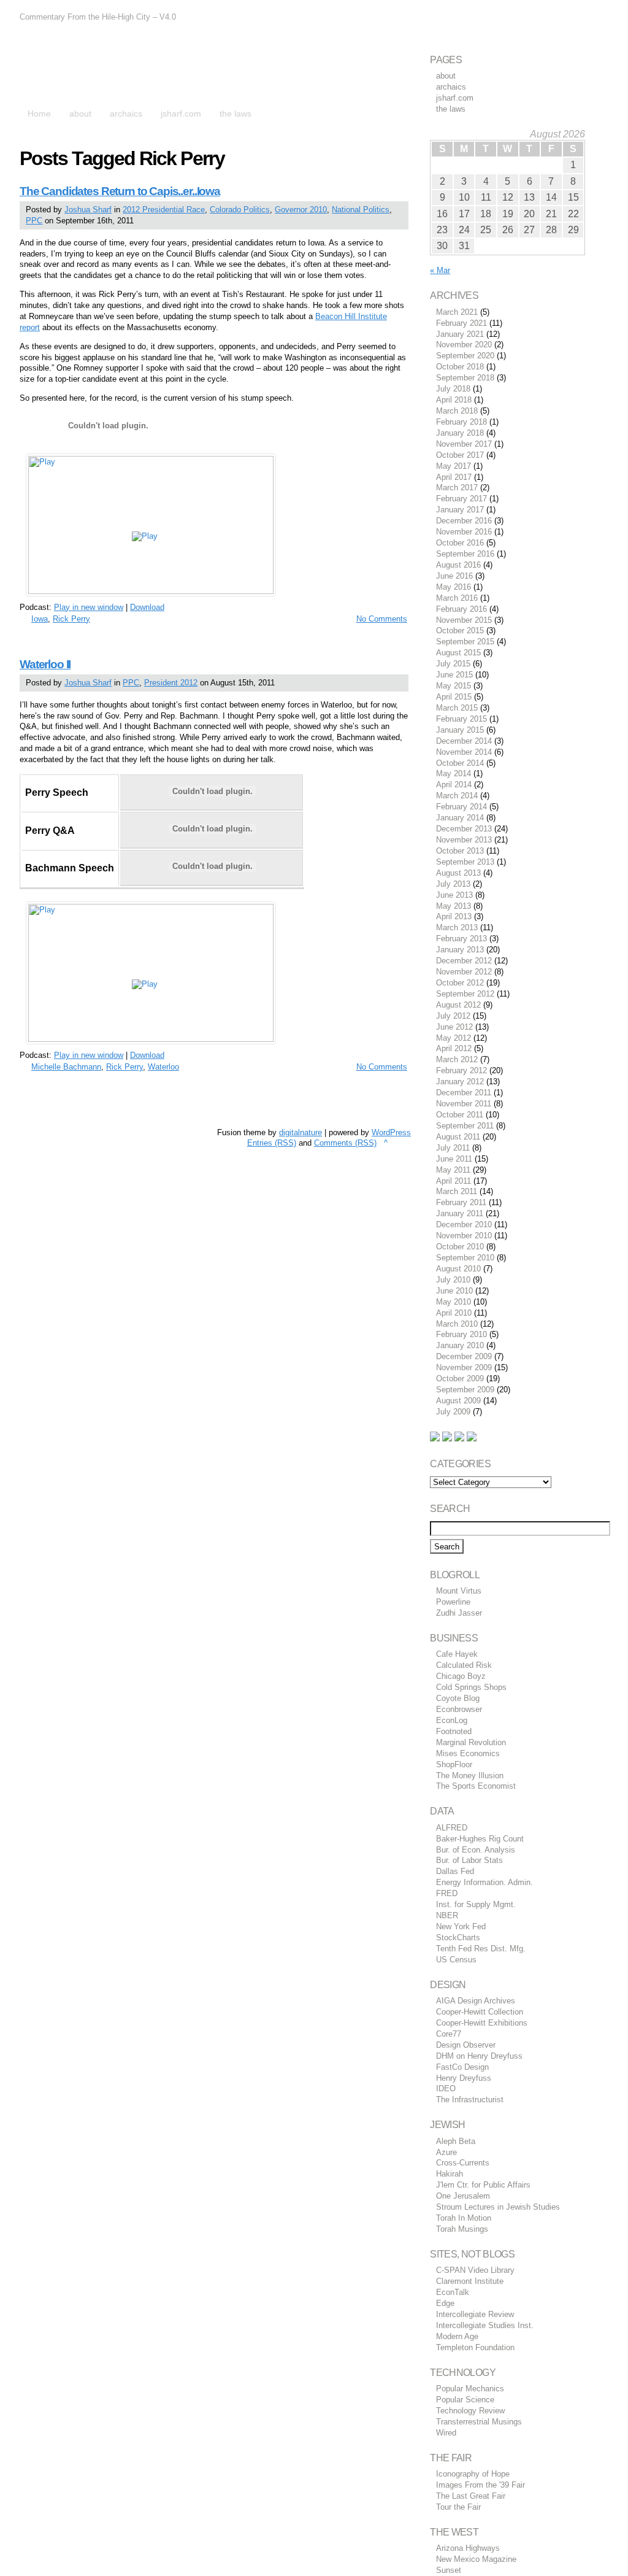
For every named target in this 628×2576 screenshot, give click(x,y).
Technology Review (470, 2411)
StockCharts (458, 1938)
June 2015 (454, 675)
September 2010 (465, 1258)
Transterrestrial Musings (479, 2422)
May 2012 (454, 1038)
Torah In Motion (464, 2218)
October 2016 (460, 543)
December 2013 (464, 829)
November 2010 (464, 1236)
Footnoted (454, 1731)
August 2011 (458, 1137)
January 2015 (460, 730)
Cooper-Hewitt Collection (480, 2012)
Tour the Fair (458, 2507)
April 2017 (454, 477)
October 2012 (460, 983)
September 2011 (465, 1126)
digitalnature (301, 1132)
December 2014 (464, 741)
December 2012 (464, 961)
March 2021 (457, 312)
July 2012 (453, 1016)
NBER (447, 1915)
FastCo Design (462, 2067)
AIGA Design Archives (476, 2001)
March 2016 (457, 598)
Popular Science (465, 2400)
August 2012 (458, 1005)
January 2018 (460, 433)
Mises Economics (468, 1753)
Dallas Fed (455, 1871)
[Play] (151, 591)
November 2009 (464, 1367)
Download (147, 607)
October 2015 (460, 631)
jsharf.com (455, 98)
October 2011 (460, 1115)
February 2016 (461, 609)
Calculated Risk (464, 1665)
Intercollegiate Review (475, 2314)
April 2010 (454, 1313)
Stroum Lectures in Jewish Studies (498, 2207)
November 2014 (464, 752)
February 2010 (461, 1334)
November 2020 (464, 345)
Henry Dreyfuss (464, 2078)
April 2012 (454, 1048)
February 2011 (461, 1202)
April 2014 (454, 785)
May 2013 (454, 906)
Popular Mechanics (470, 2389)
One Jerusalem (463, 2196)
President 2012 (171, 683)
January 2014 (460, 818)
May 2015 (454, 686)
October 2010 (460, 1247)
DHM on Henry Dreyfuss (479, 2056)
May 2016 (454, 587)
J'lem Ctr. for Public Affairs (483, 2185)
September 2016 (465, 554)
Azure (446, 2152)
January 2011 (460, 1213)
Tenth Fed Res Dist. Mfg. (481, 1949)
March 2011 (457, 1191)
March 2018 (457, 411)
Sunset (449, 2570)
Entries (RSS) (272, 1143)
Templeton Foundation (475, 2347)
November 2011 (464, 1104)
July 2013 (453, 884)
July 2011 (453, 1148)
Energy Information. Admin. (484, 1882)
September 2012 (465, 994)
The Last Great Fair (471, 2496)
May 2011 (453, 1170)
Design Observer (466, 2045)
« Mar (440, 270)
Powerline (453, 1602)
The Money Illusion (470, 1776)
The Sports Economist (476, 1786)
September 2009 (465, 1390)
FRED (447, 1893)
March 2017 (457, 488)
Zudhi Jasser (459, 1613)
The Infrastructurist (470, 2100)
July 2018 (453, 389)
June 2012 (454, 1027)
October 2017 (460, 455)
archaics (451, 87)
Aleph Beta (456, 2141)
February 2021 (461, 323)
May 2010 (454, 1302)
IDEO (446, 2088)
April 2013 (454, 916)
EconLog (452, 1720)
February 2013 (461, 939)
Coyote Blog (458, 1698)
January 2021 (460, 334)
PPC (34, 221)
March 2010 (457, 1324)
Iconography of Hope (473, 2474)
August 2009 (458, 1401)
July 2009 (453, 1412)
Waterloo (163, 1067)
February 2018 (461, 422)
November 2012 (464, 972)
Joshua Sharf (88, 210)
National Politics (361, 210)
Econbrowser (459, 1709)
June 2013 (454, 895)
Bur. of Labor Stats (469, 1860)
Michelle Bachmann (66, 1067)
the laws (451, 109)
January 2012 (460, 1082)
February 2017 (461, 499)
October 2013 (460, 851)
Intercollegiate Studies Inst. (485, 2325)
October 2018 (460, 367)
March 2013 (457, 927)
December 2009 (464, 1356)
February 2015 (461, 719)
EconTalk (453, 2292)
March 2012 (457, 1059)
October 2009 (460, 1379)
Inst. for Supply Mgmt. (476, 1904)
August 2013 (458, 873)
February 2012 (461, 1070)
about (446, 76)
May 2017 (454, 466)
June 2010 (454, 1291)
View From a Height (129, 67)
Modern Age (457, 2336)
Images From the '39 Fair (481, 2485)
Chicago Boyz (461, 1676)
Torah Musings (462, 2229)
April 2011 (454, 1181)
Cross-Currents (463, 2163)
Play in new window (89, 607)
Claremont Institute (470, 2281)
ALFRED (452, 1828)
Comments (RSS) (345, 1143)
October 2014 (460, 763)
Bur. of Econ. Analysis (476, 1850)
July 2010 (453, 1280)
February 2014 (461, 807)
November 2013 (464, 840)
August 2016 (458, 565)
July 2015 (453, 664)
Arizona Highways (468, 2548)
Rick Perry (71, 619)
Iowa (40, 619)
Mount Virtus (459, 1591)
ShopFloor (454, 1764)
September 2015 (465, 642)
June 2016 (454, 576)
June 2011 (454, 1159)
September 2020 (465, 356)
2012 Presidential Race (164, 210)
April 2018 (454, 400)
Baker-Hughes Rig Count (480, 1839)
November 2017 (464, 444)
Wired (446, 2433)
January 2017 (460, 510)
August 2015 (458, 653)
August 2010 (458, 1269)
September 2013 (465, 862)
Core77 (449, 2034)
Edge (445, 2303)
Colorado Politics (240, 210)
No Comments (382, 619)
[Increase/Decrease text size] (578, 11)
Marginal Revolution (471, 1742)
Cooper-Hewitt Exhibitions (482, 2023)
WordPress (391, 1132)
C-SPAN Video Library (475, 2270)
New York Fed (461, 1926)
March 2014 (457, 796)
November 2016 (464, 532)
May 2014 (454, 773)
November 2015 (464, 620)
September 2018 (465, 378)
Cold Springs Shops (471, 1687)
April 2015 (454, 697)
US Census (456, 1960)
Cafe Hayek (457, 1654)
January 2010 (460, 1345)
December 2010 (464, 1224)
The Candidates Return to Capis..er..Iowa (120, 191)
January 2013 (460, 950)
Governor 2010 (301, 210)
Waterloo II (45, 664)
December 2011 (464, 1093)
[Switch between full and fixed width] (592, 11)
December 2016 (464, 521)
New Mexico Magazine (476, 2559)
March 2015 (457, 708)
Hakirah (450, 2174)
